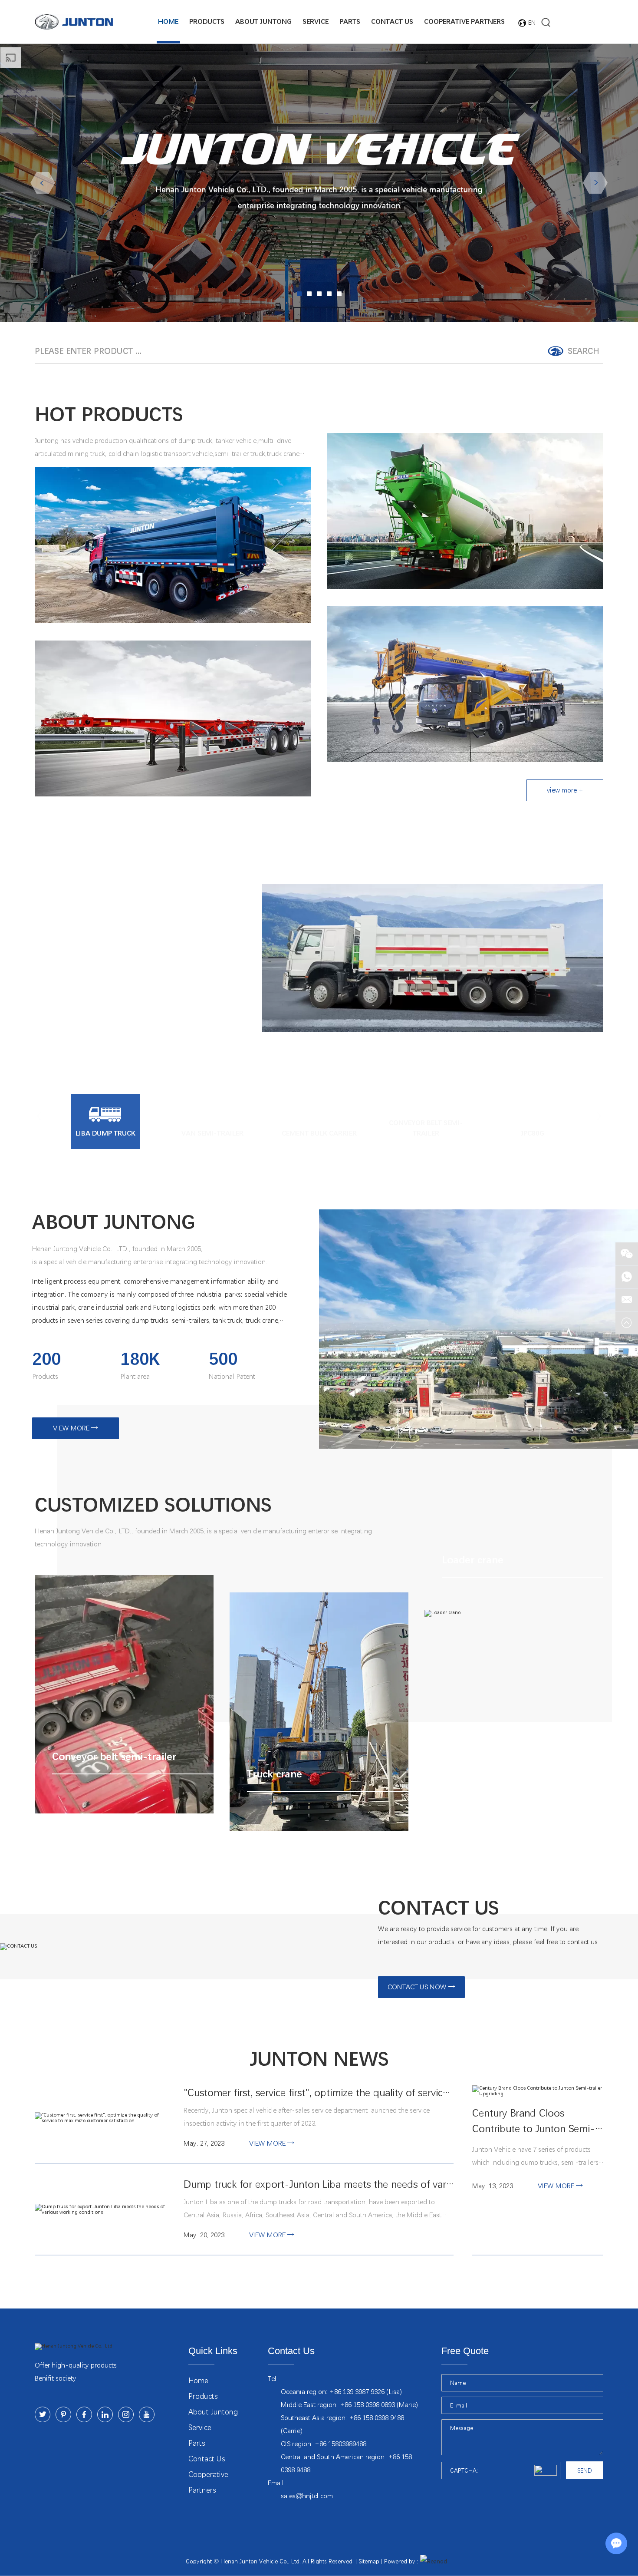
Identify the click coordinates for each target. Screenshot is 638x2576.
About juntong (263, 21)
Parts (350, 21)
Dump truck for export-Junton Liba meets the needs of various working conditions (319, 2185)
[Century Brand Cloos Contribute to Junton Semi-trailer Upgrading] (538, 2091)
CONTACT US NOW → (421, 1987)
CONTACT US (439, 1908)
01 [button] (299, 294)
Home (168, 21)
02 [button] (309, 294)
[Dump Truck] (173, 545)
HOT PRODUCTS (109, 415)
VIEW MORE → (76, 1428)
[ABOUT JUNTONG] (478, 1329)
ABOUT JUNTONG (114, 1222)
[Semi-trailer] (173, 718)
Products (207, 21)
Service (316, 21)
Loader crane (469, 1538)
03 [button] (319, 294)
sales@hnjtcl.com (307, 2496)
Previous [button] (43, 183)
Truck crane (270, 1636)
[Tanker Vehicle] (465, 511)
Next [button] (595, 183)
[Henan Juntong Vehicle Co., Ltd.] (74, 22)
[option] (319, 183)
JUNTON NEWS (319, 2059)
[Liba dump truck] (433, 958)
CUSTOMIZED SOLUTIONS (153, 1505)
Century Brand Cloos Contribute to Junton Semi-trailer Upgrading (534, 2122)
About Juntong (213, 2412)
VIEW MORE (75, 997)
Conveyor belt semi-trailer (113, 1619)
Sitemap (369, 2561)
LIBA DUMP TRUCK (121, 920)
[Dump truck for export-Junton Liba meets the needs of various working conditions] (100, 2209)
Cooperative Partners (464, 21)
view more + (565, 790)
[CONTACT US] (176, 1947)
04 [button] (329, 294)
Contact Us (392, 21)
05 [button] (339, 294)
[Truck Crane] (465, 684)
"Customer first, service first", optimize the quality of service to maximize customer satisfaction (319, 2093)
